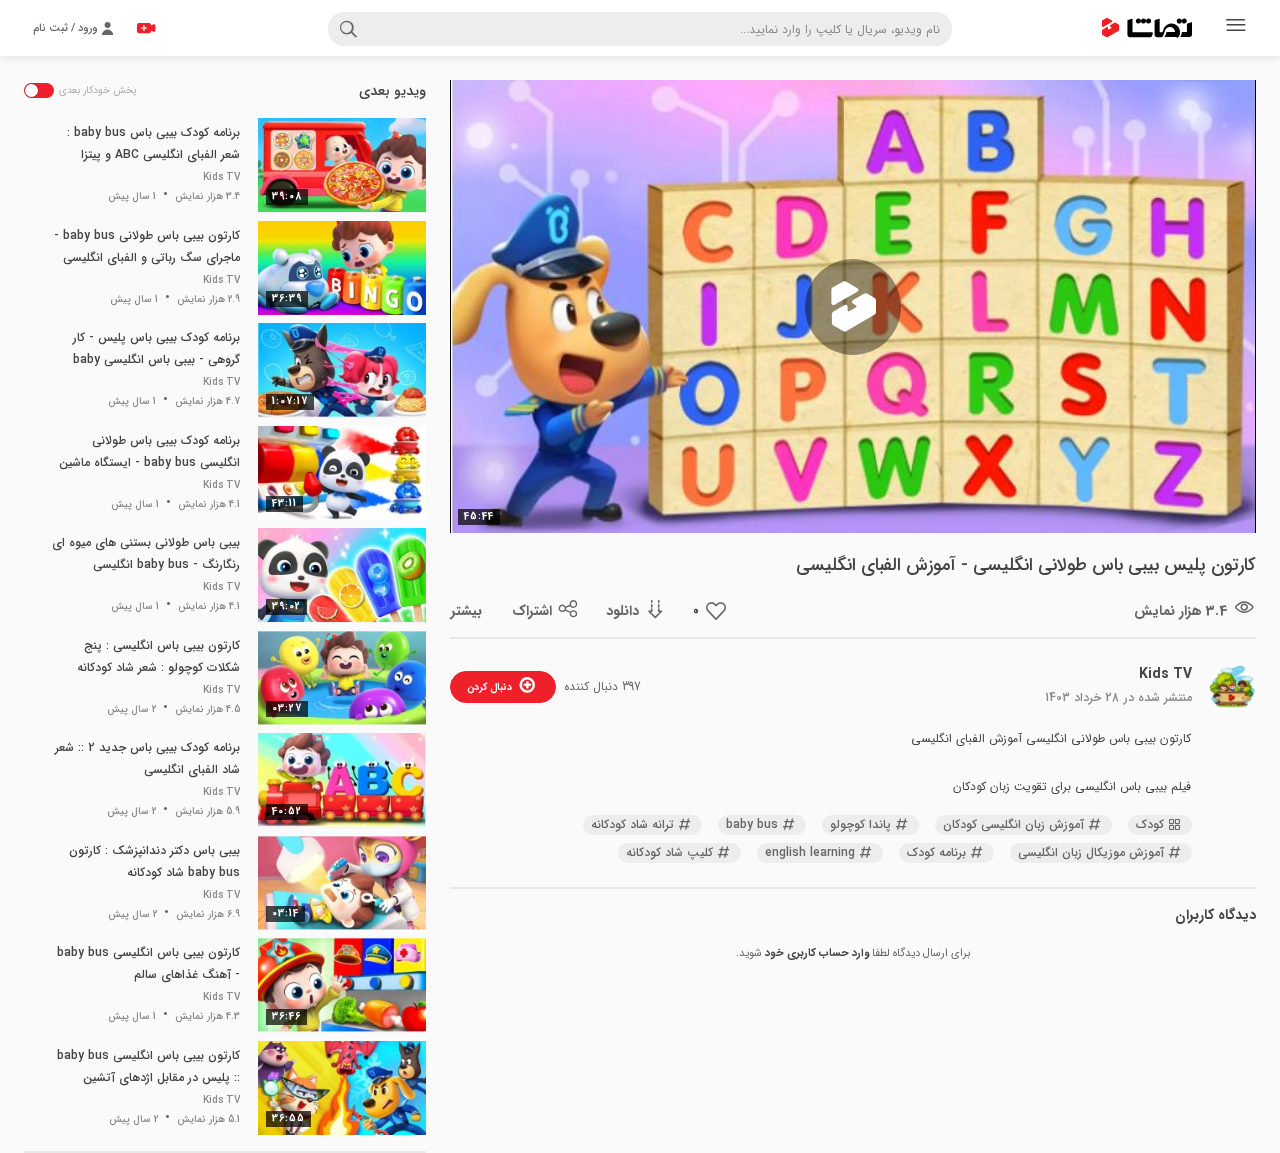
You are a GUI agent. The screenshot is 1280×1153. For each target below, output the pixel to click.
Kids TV (1165, 674)
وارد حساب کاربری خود (817, 953)
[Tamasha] (1147, 28)
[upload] (146, 28)
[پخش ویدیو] (853, 307)
